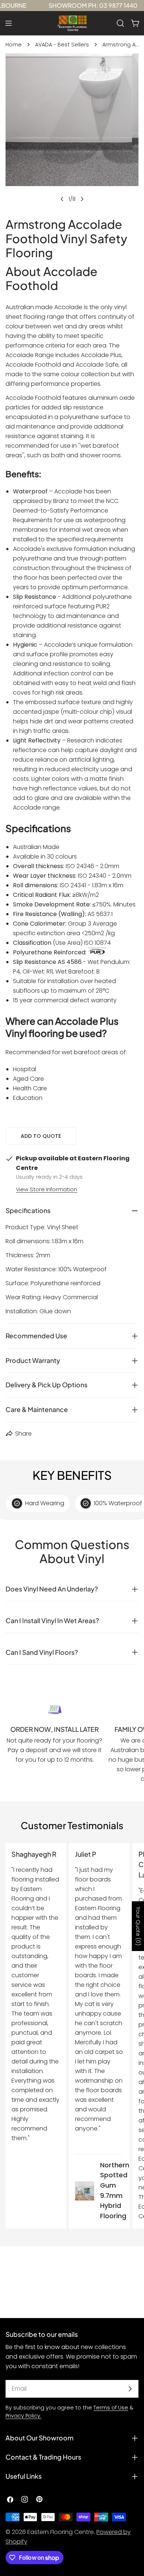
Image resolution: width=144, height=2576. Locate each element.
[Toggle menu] (8, 23)
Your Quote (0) (138, 1926)
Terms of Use (111, 2408)
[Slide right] (82, 199)
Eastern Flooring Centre (61, 2532)
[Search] (120, 23)
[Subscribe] (130, 2389)
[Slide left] (62, 199)
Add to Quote (41, 1136)
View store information (47, 1189)
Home (14, 45)
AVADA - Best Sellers (62, 45)
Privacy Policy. (23, 2416)
